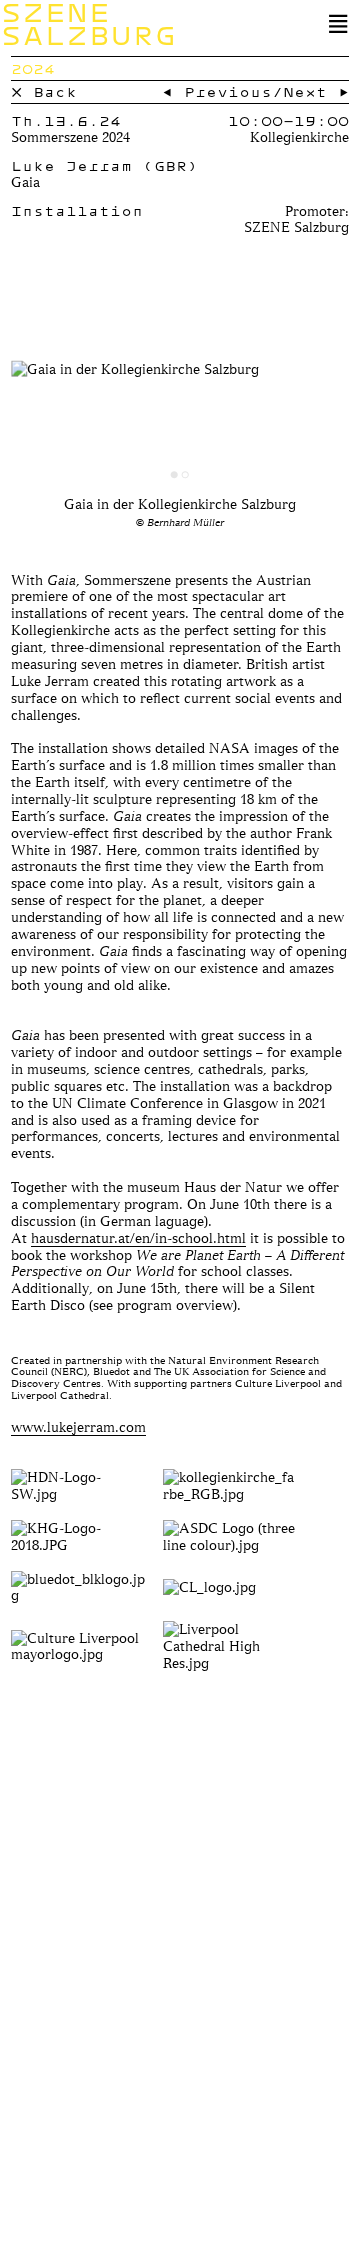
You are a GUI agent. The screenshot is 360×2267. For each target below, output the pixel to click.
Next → (316, 91)
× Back (44, 91)
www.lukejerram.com (78, 1426)
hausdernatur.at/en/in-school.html (138, 1237)
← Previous (217, 91)
